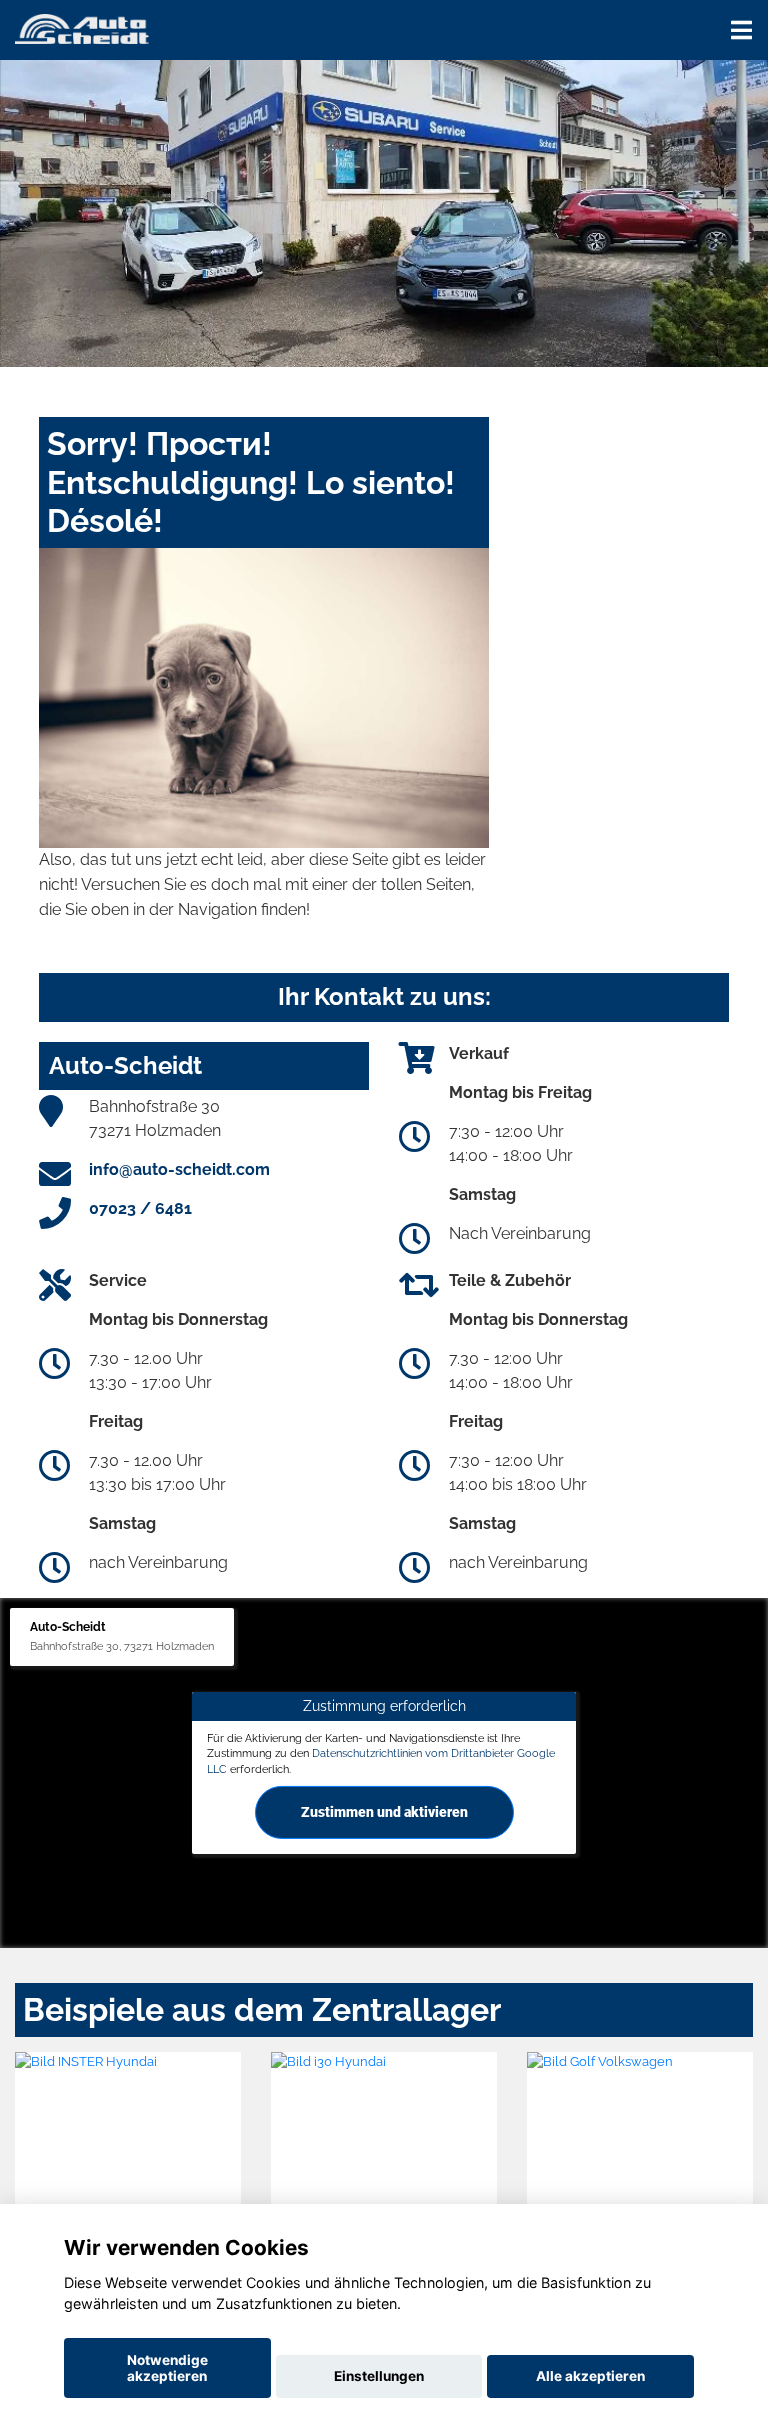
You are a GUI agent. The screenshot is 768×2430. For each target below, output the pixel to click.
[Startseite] (82, 27)
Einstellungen (379, 2376)
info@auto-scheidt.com (179, 1169)
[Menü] (741, 30)
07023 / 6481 (140, 1208)
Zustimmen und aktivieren (384, 1812)
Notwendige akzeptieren (167, 2368)
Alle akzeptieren (590, 2376)
